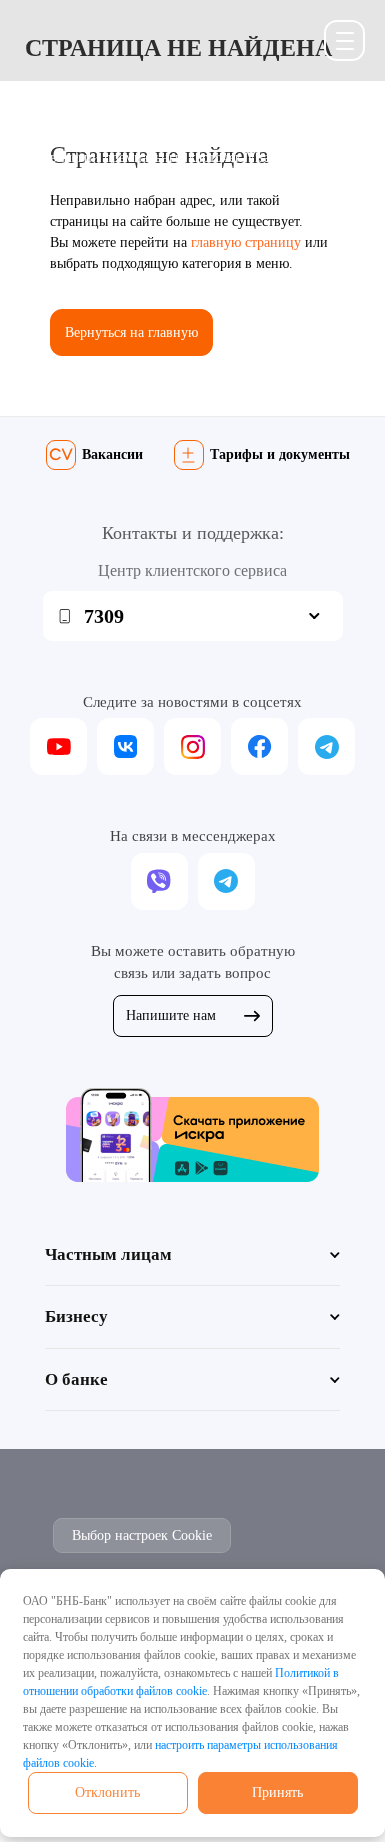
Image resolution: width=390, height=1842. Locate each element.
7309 (104, 616)
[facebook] (259, 746)
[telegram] (326, 746)
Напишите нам (171, 1015)
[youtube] (58, 746)
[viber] (159, 881)
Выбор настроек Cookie (142, 1535)
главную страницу (246, 242)
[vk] (125, 746)
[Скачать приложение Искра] (192, 1134)
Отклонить (107, 1792)
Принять (277, 1792)
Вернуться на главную (131, 332)
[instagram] (192, 746)
